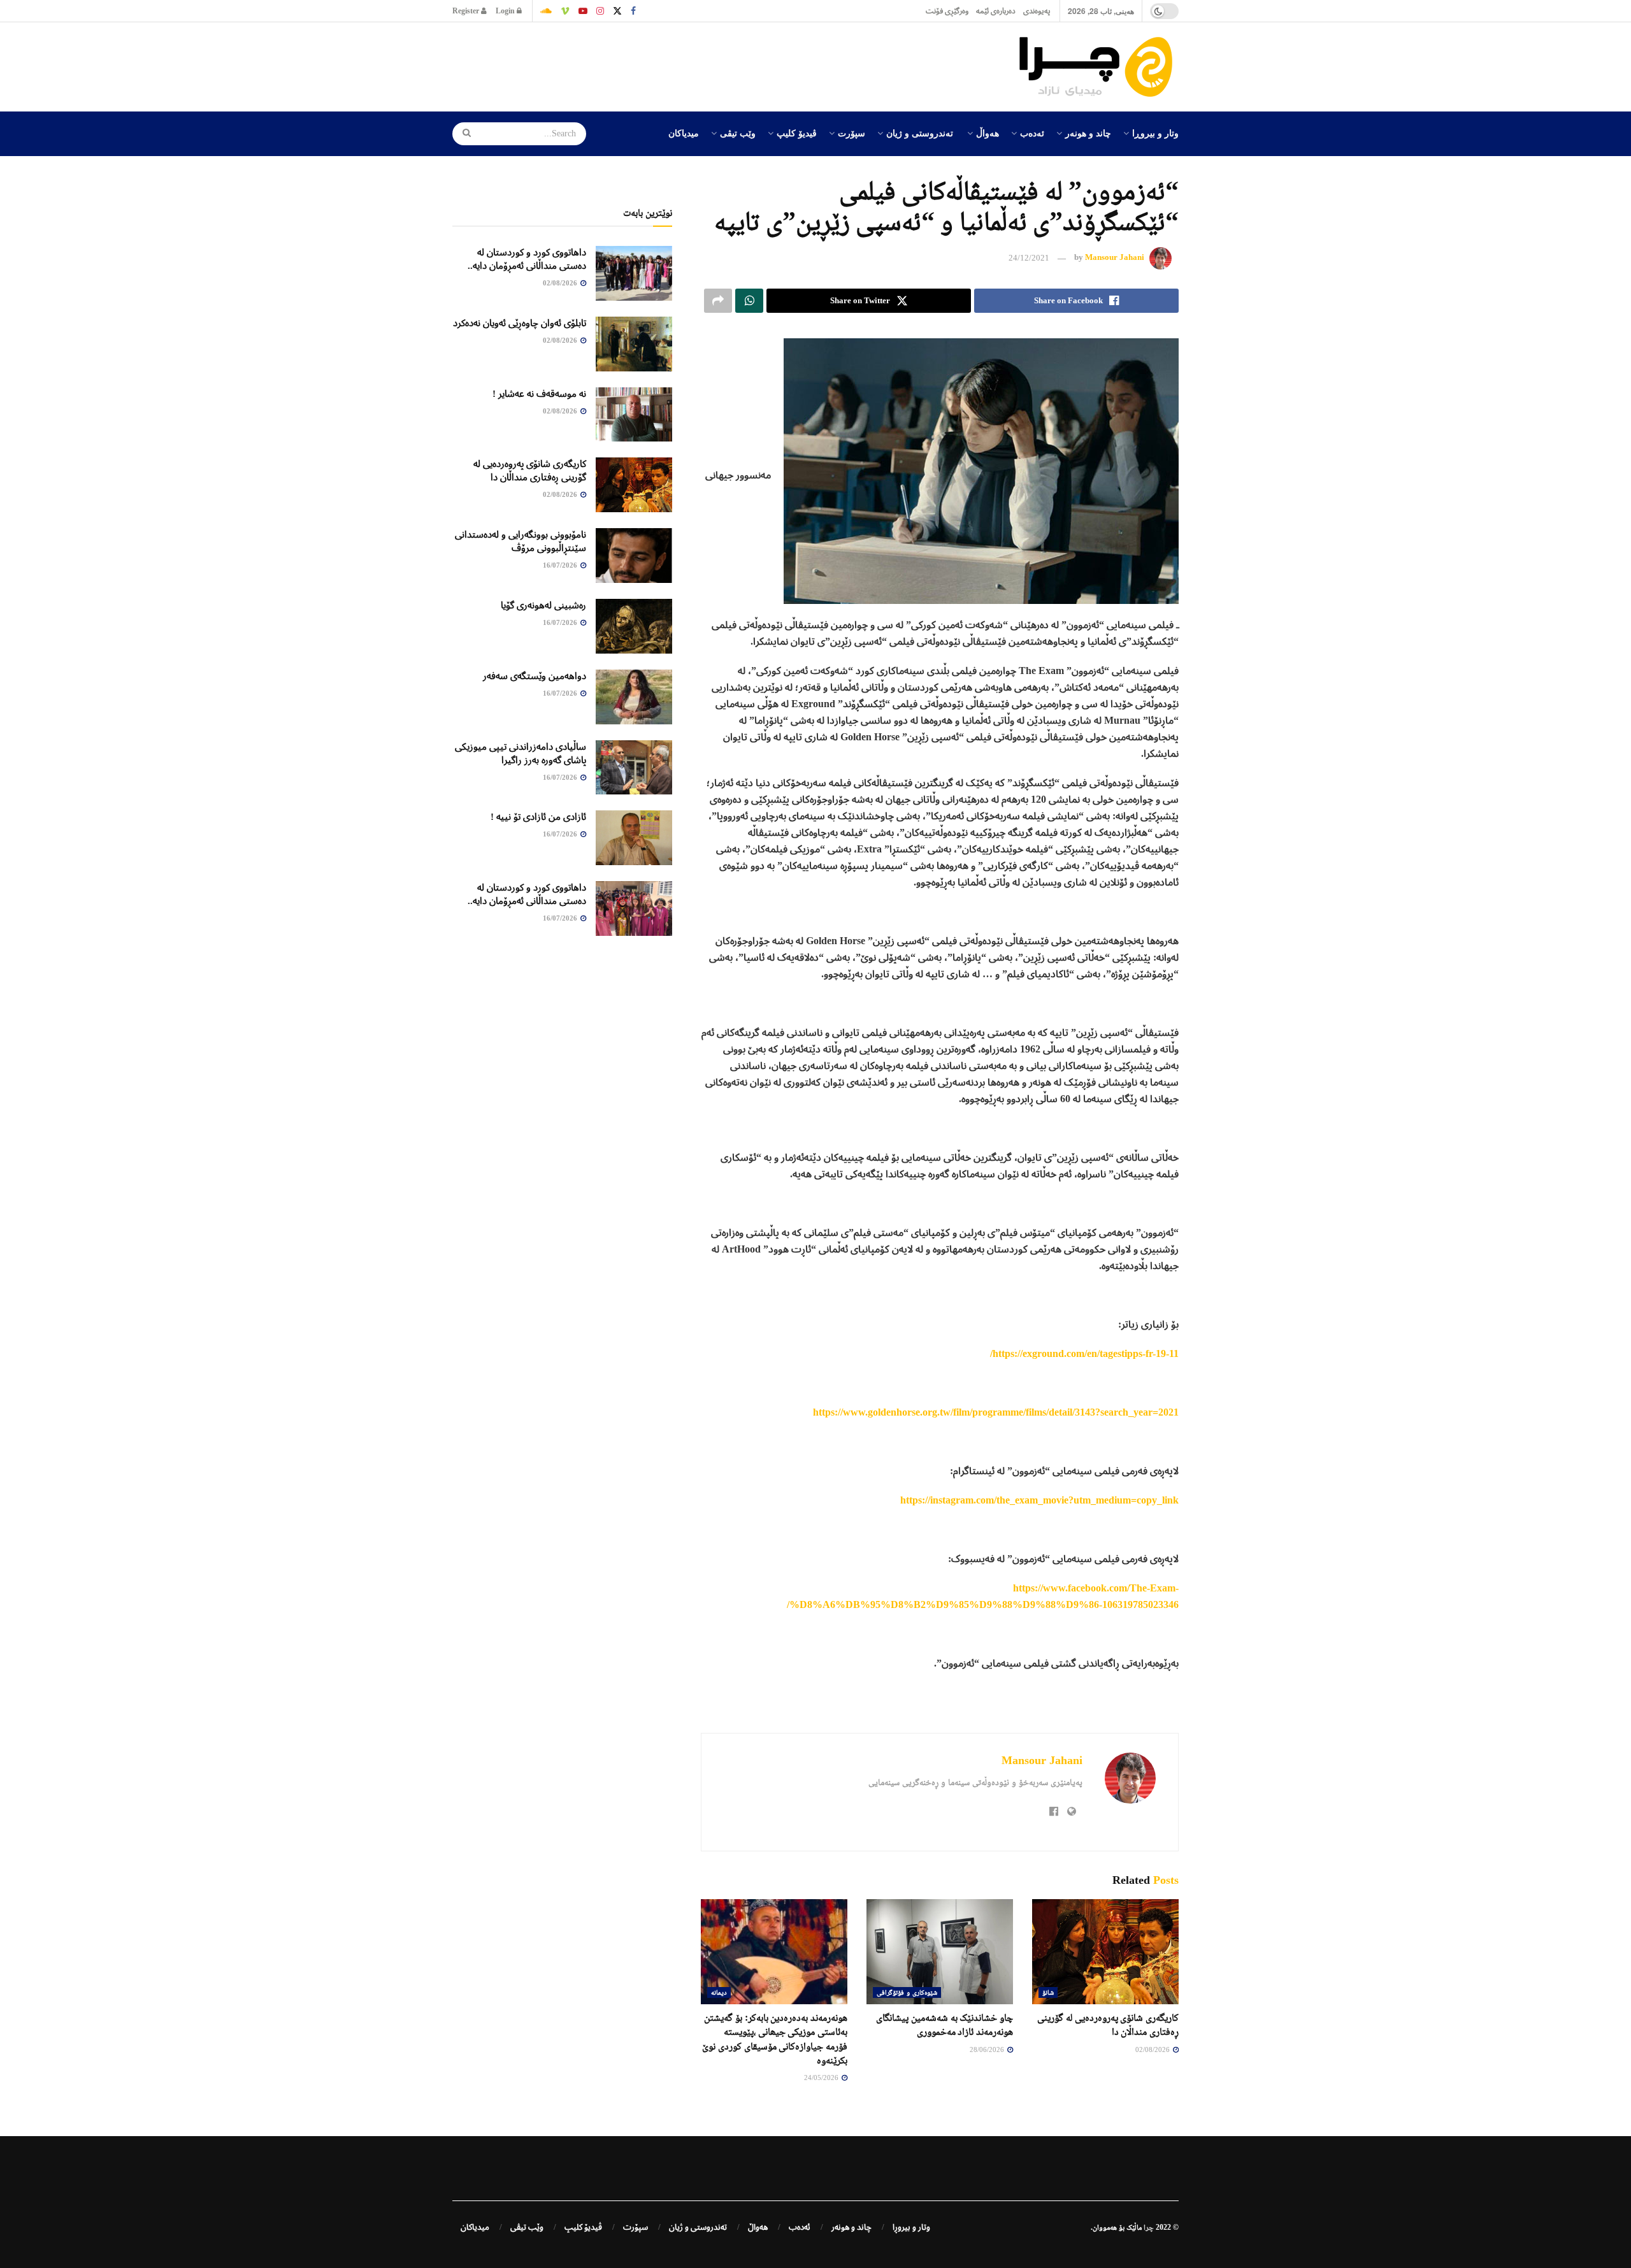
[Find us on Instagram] (600, 11)
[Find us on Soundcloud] (546, 11)
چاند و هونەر (1088, 133)
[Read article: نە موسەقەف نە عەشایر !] (634, 415)
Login (506, 11)
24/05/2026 (822, 2078)
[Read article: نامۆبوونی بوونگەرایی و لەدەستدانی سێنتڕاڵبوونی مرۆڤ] (634, 556)
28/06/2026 (988, 2049)
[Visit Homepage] (1099, 67)
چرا (1149, 2227)
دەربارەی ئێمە (996, 11)
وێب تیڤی (738, 133)
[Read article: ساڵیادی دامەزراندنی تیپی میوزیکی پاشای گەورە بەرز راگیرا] (634, 768)
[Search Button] (463, 134)
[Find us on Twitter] (617, 11)
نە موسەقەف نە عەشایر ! (539, 394)
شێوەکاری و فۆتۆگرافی (907, 1992)
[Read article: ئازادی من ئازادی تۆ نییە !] (634, 838)
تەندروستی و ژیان (920, 133)
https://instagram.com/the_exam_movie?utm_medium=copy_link (1039, 1500)
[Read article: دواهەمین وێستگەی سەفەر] (634, 697)
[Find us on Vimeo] (565, 11)
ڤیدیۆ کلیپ (797, 133)
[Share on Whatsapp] (749, 301)
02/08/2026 (1153, 2049)
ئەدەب (1032, 133)
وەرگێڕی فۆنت (947, 11)
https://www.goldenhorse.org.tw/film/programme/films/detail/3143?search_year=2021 (996, 1412)
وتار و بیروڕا (1155, 133)
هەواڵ (988, 133)
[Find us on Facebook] (633, 11)
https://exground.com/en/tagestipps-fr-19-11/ (1084, 1353)
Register (467, 11)
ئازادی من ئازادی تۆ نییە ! (538, 817)
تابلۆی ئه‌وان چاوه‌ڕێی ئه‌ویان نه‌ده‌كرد (520, 323)
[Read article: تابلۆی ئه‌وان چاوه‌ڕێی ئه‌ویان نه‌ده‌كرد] (634, 344)
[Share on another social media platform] (718, 301)
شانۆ (1048, 1992)
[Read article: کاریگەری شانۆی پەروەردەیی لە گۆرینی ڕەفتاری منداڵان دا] (1105, 1951)
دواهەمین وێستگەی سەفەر (535, 676)
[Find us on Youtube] (583, 11)
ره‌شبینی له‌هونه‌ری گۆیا (543, 605)
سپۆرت (851, 133)
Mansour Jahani (1115, 258)
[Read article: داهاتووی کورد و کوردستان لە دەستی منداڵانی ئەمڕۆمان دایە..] (634, 273)
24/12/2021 (1029, 258)
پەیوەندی (1037, 11)
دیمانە (719, 1992)
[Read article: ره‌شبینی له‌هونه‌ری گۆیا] (634, 626)
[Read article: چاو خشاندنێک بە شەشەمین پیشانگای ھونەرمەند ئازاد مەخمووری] (940, 1951)
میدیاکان (684, 133)
